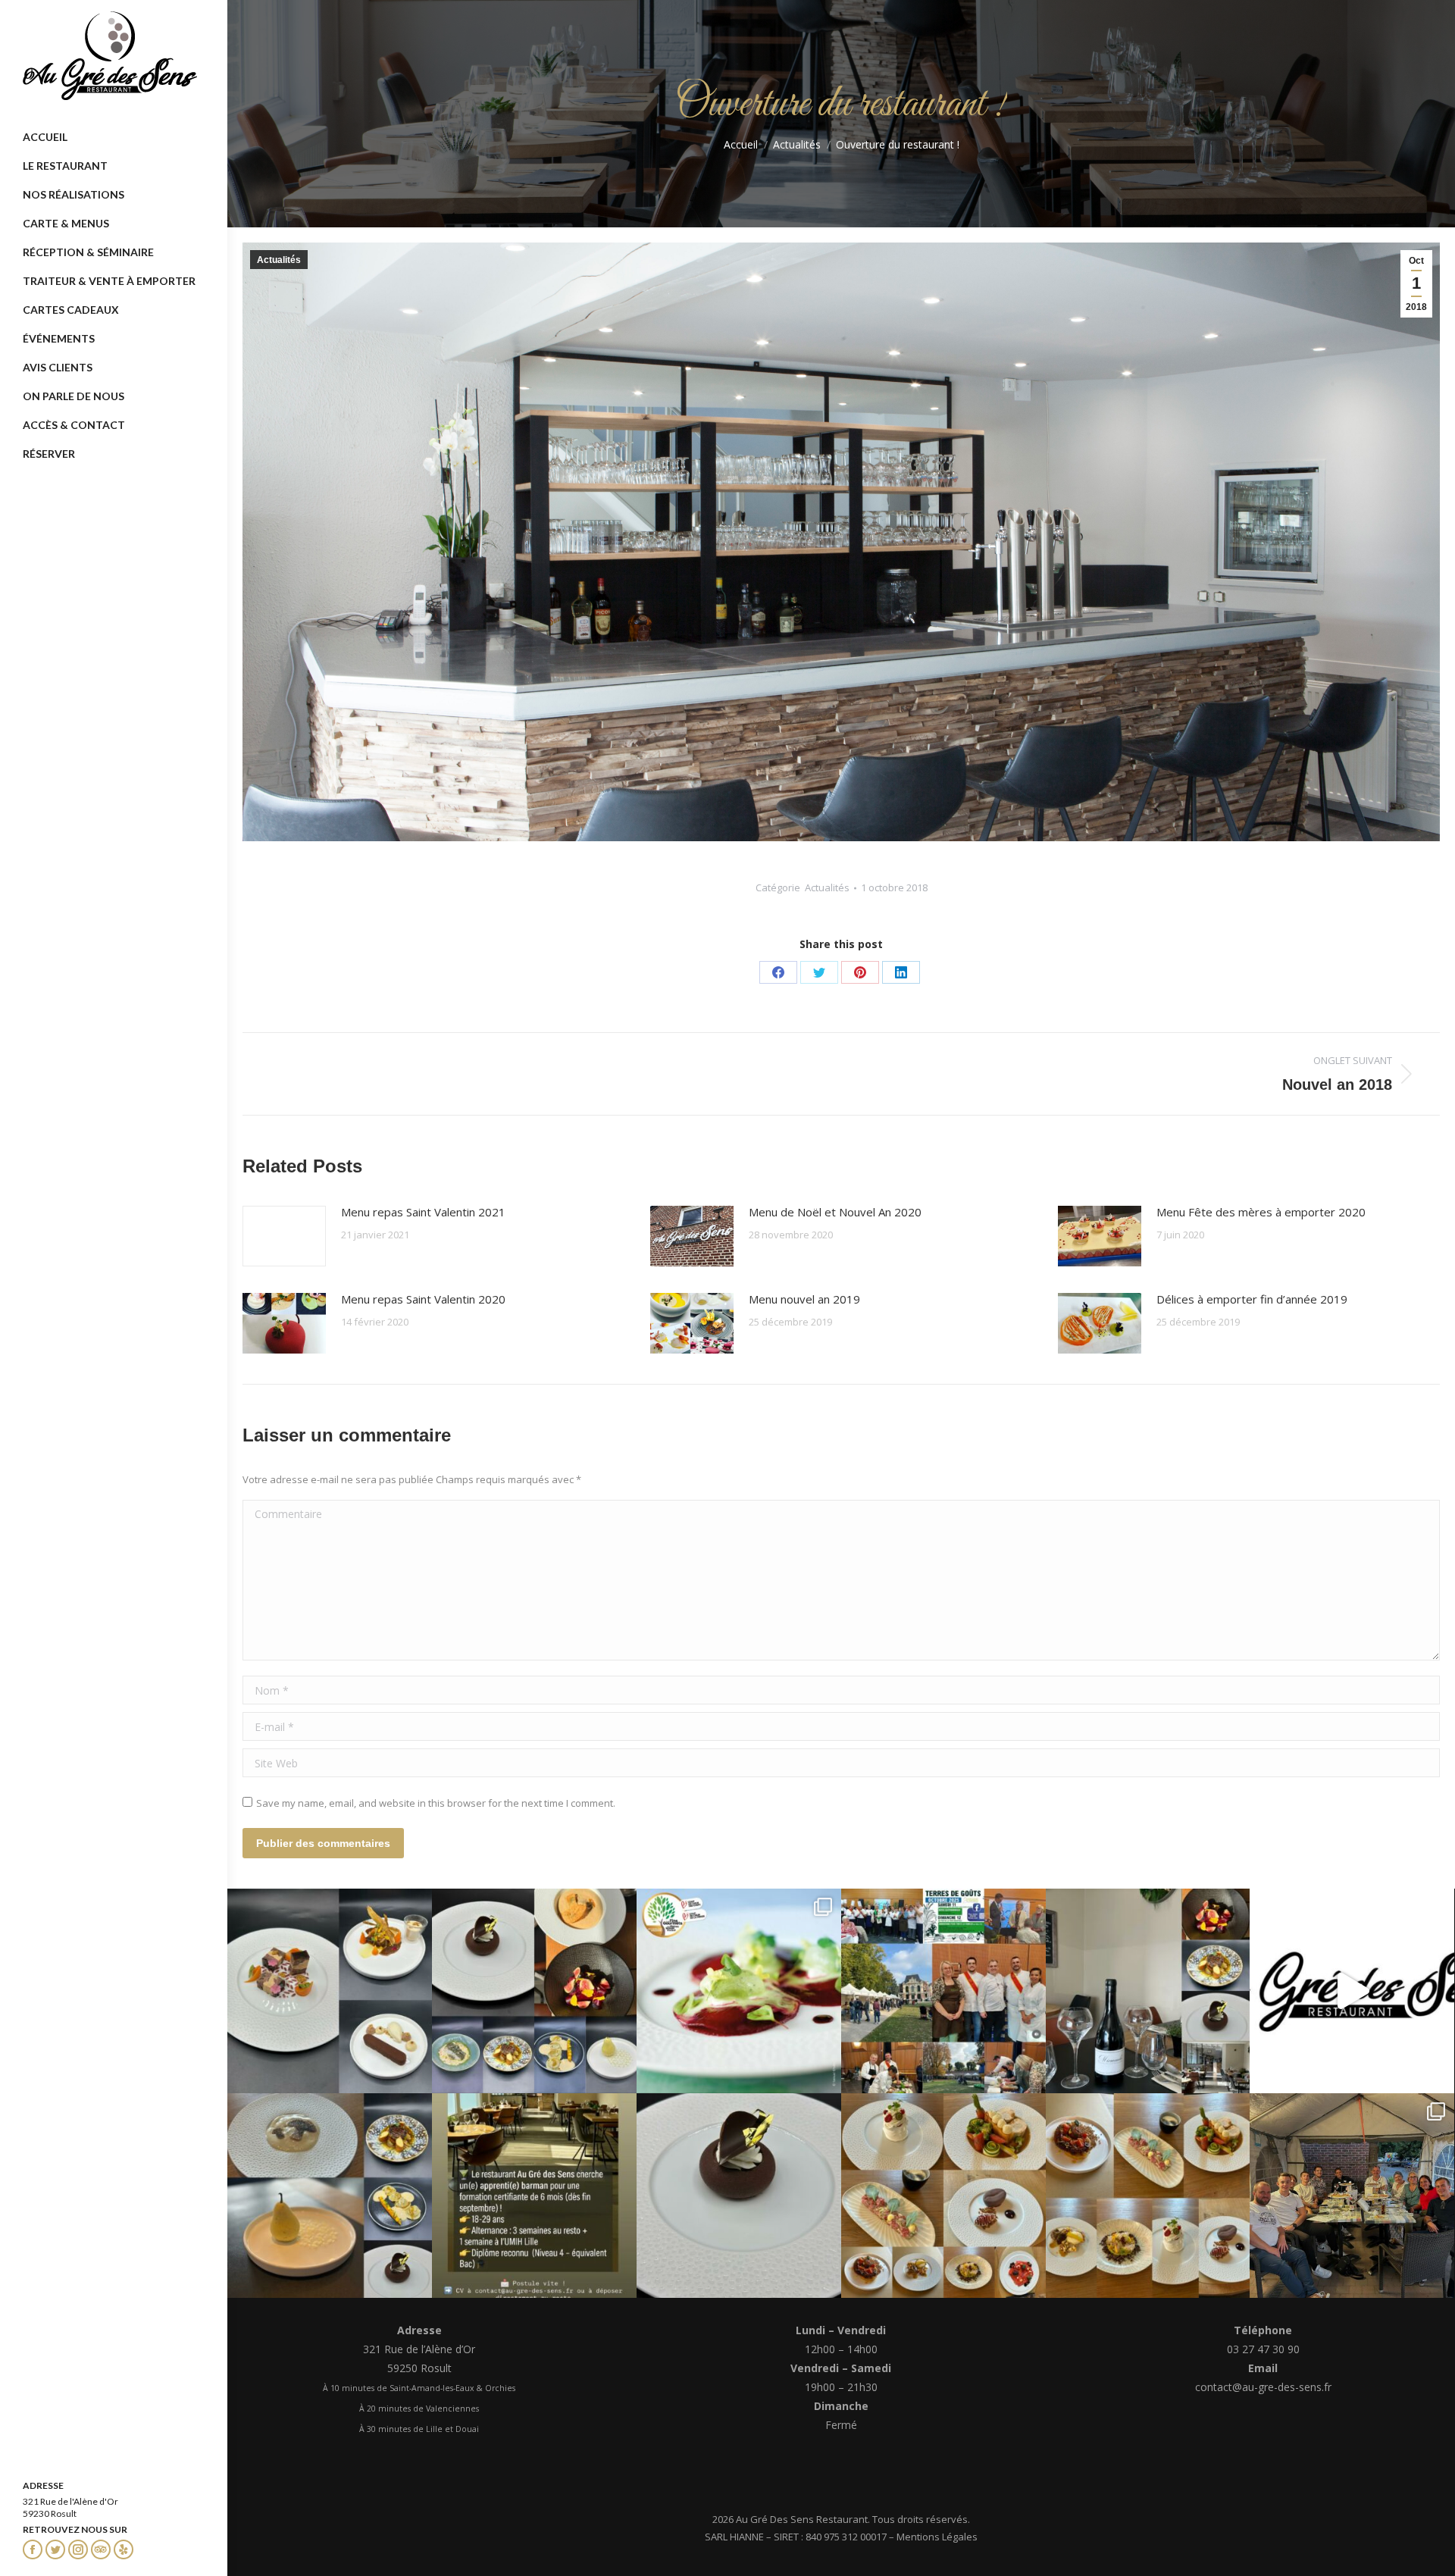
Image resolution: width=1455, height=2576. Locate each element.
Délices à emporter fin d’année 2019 (1252, 1299)
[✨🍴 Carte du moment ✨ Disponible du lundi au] (1148, 2196)
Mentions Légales (937, 2537)
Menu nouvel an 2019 (804, 1299)
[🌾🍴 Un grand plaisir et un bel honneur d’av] (943, 1991)
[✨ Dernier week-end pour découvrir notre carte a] (534, 1991)
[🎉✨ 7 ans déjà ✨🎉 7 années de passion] (1352, 1991)
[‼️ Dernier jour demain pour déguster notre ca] (943, 2196)
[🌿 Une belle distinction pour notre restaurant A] (739, 1991)
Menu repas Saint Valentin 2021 (423, 1212)
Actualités (279, 260)
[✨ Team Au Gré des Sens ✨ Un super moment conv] (1352, 2196)
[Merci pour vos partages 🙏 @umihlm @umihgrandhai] (534, 2196)
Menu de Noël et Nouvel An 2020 (835, 1212)
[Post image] (284, 1236)
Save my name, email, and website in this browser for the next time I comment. (436, 1803)
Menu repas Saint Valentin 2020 (423, 1299)
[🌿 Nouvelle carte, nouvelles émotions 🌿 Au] (330, 2196)
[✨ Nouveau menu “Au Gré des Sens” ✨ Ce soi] (330, 1991)
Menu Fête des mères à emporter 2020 (1261, 1212)
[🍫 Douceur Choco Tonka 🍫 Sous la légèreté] (739, 2196)
